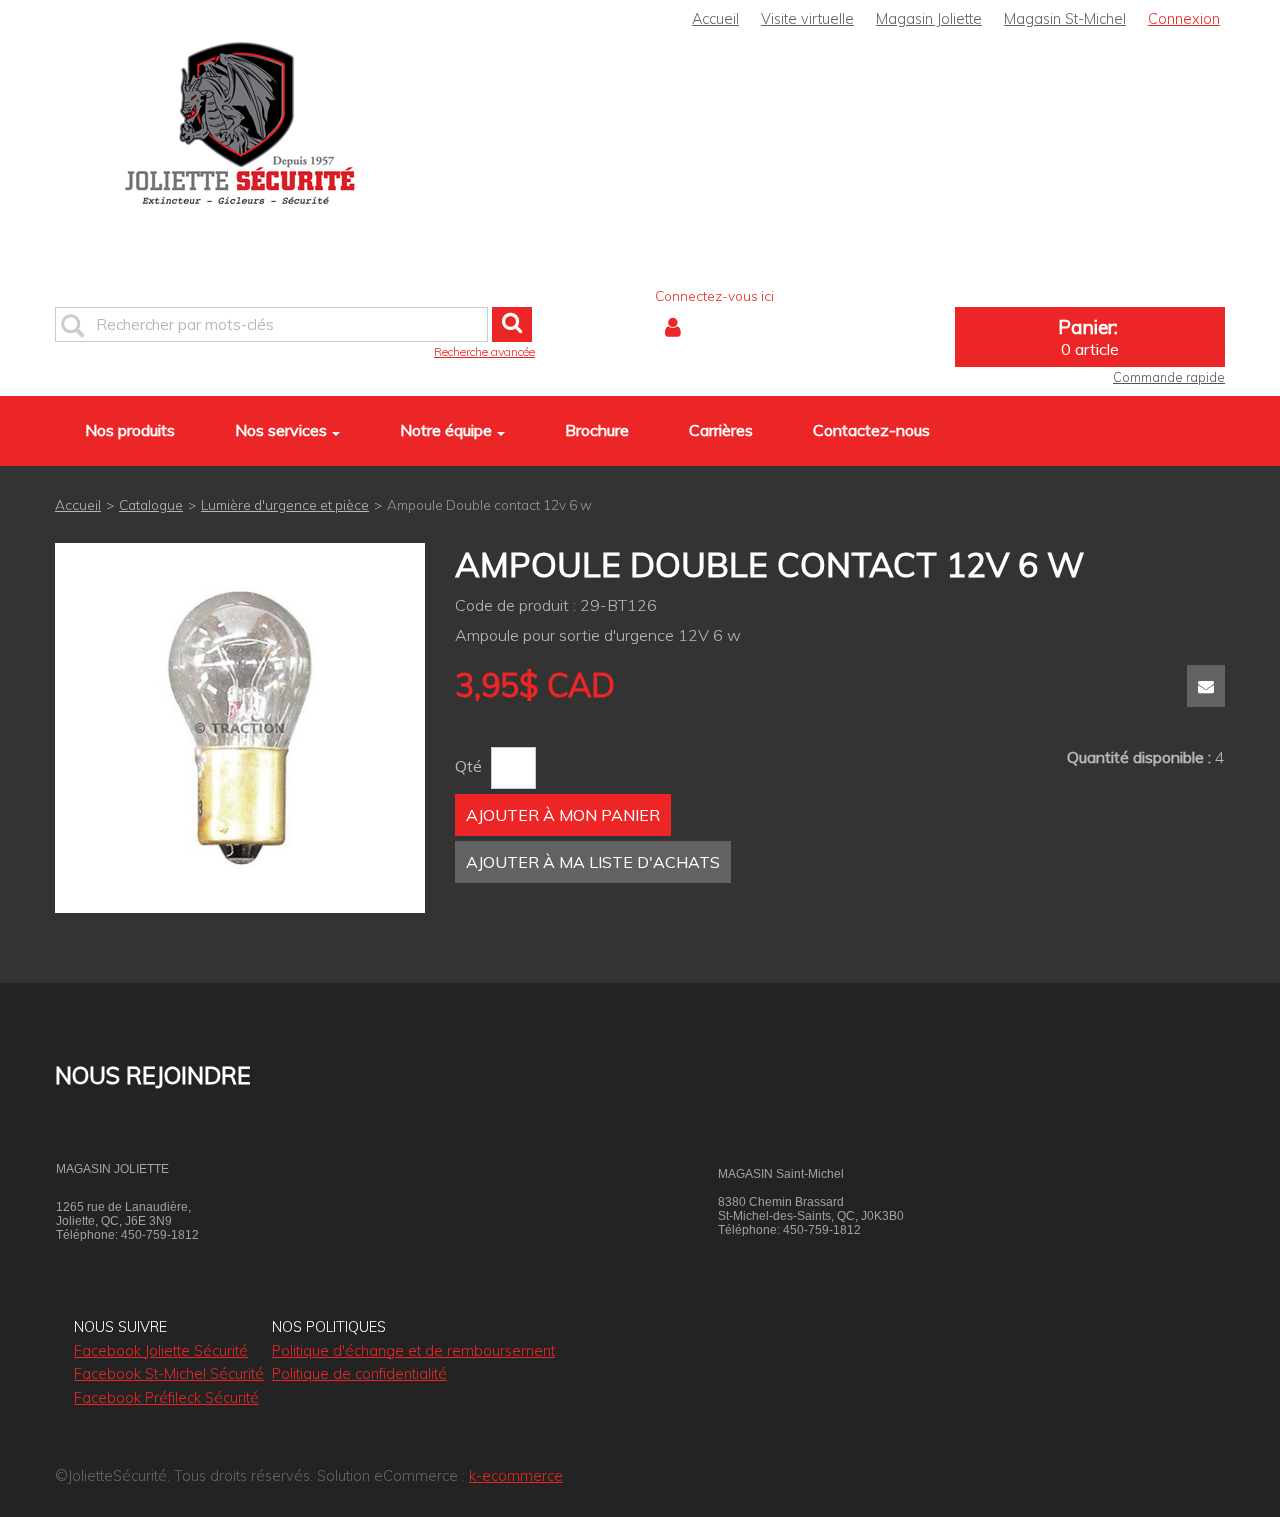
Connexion (1184, 19)
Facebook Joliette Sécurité (161, 1351)
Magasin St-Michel (1065, 19)
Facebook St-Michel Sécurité (169, 1374)
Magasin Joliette (929, 19)
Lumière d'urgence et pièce (285, 504)
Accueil (715, 19)
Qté (468, 766)
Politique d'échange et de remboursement (413, 1351)
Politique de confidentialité (359, 1374)
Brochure (597, 430)
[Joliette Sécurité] (240, 143)
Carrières (721, 430)
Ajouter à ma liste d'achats (593, 862)
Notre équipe (446, 430)
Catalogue (151, 504)
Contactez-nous (871, 430)
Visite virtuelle (807, 19)
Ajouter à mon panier (563, 815)
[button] (1090, 337)
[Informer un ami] (1206, 686)
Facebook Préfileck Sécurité (166, 1398)
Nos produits (130, 430)
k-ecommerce (516, 1476)
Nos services (281, 430)
